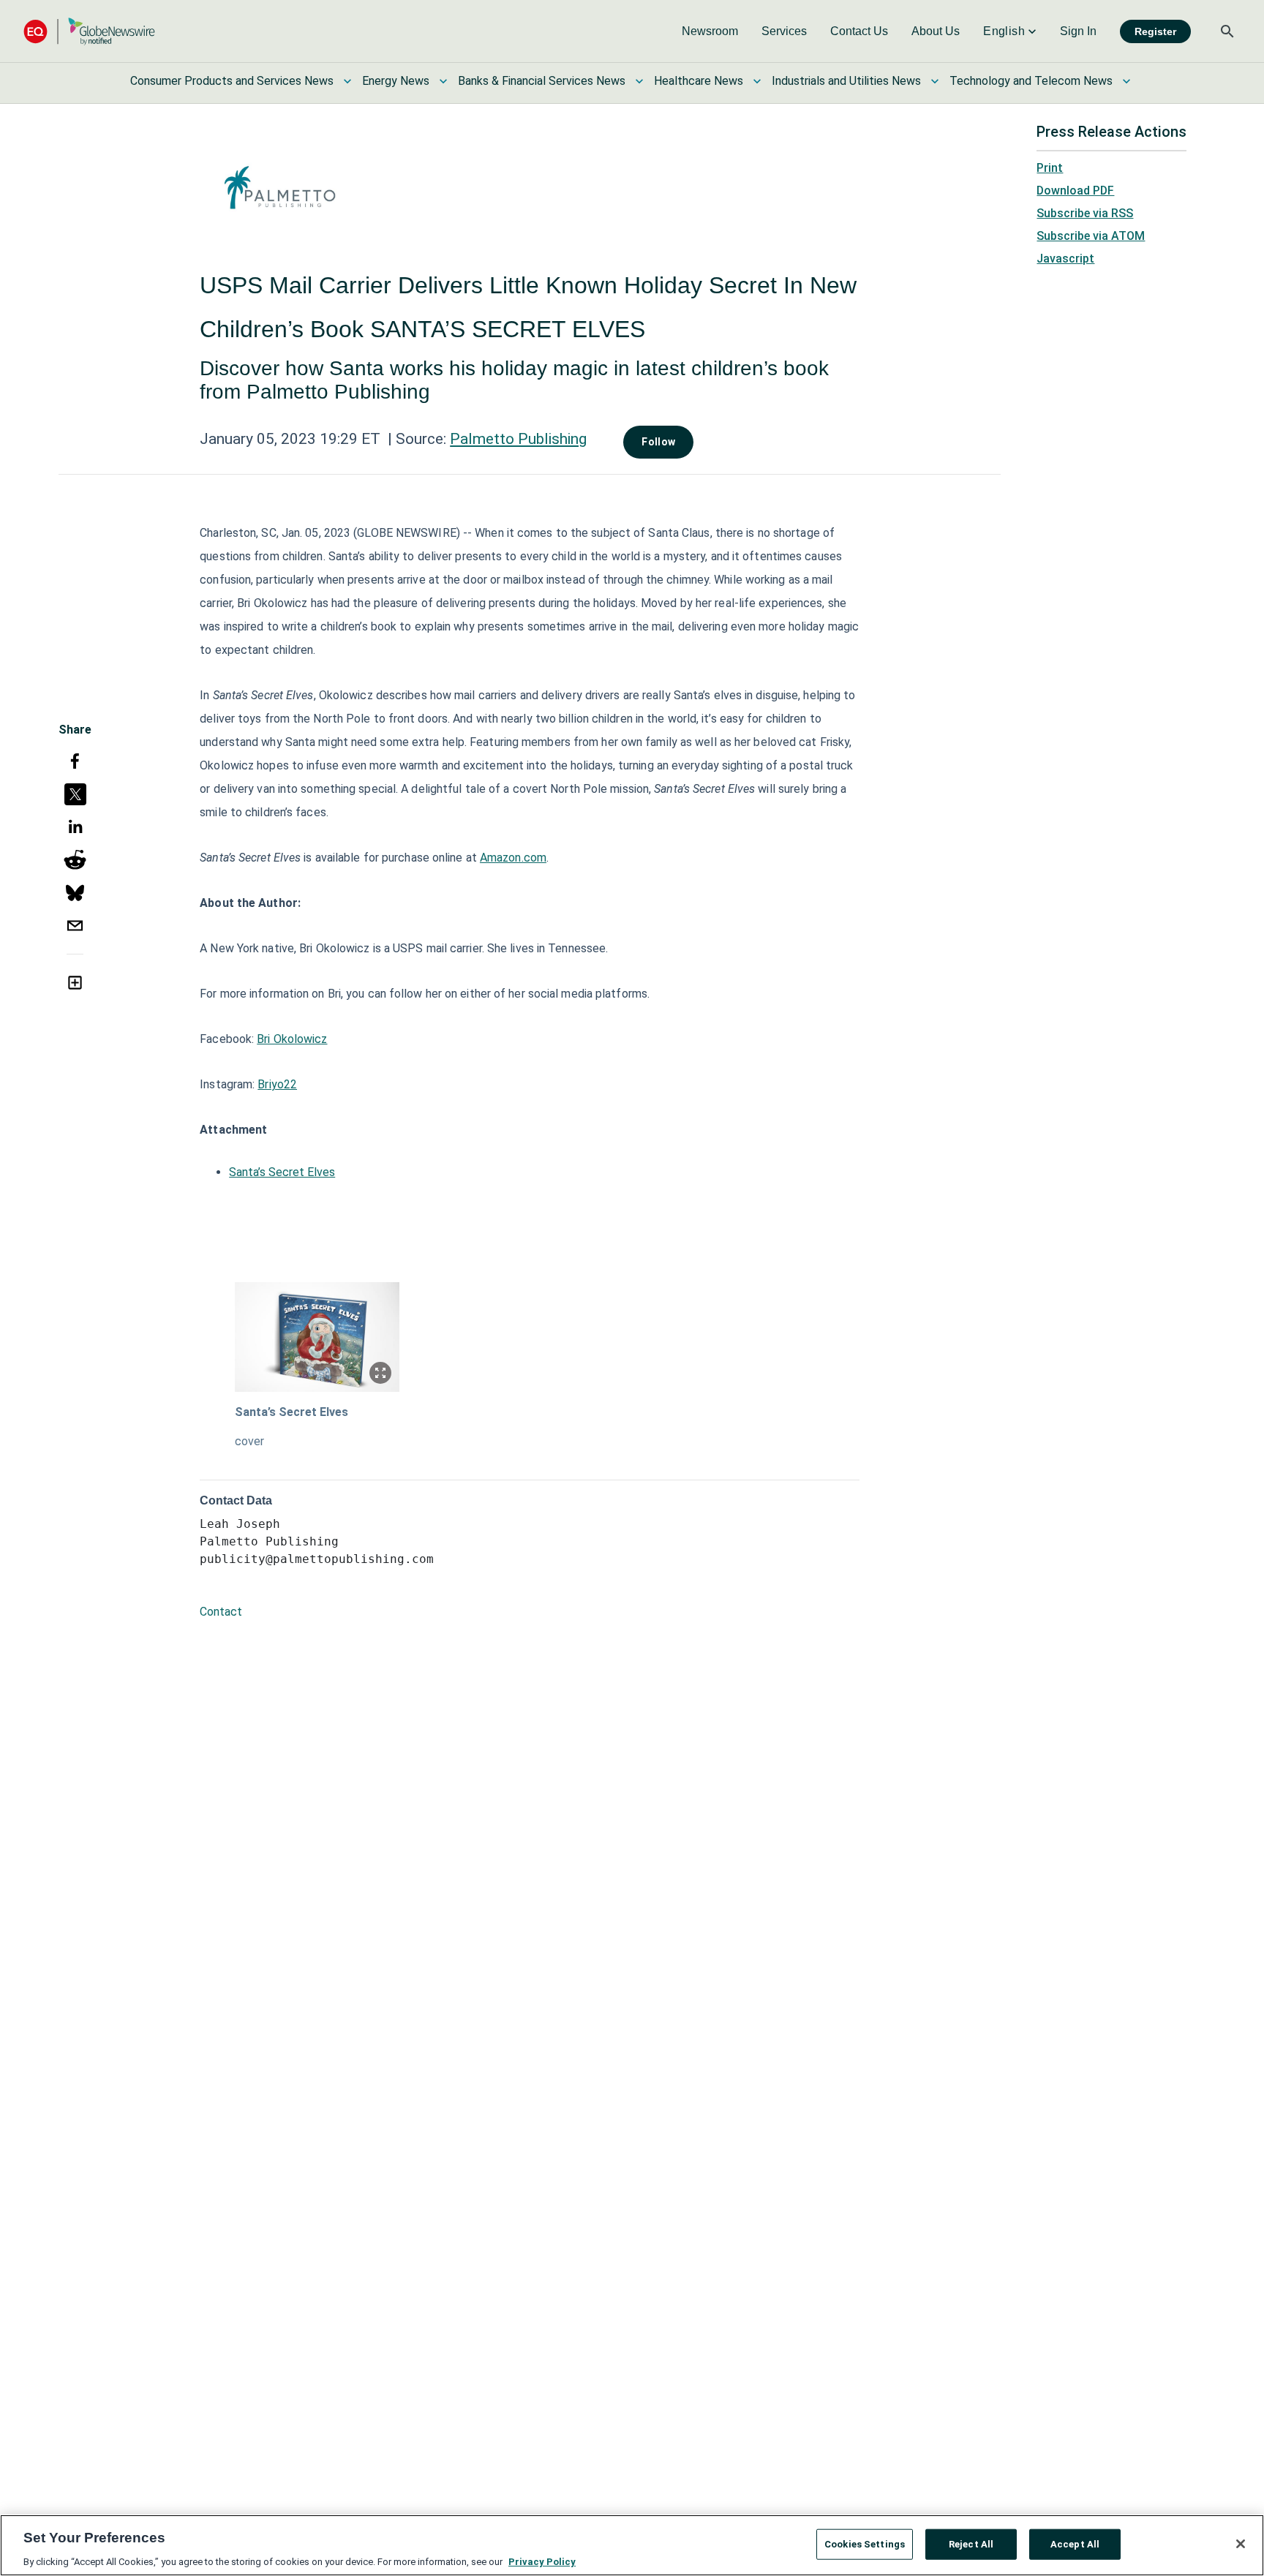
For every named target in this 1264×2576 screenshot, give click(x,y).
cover (249, 1441)
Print (1050, 168)
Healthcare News (699, 81)
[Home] (89, 31)
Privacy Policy (542, 2561)
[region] (632, 2545)
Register (1155, 31)
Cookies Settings (865, 2543)
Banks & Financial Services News (542, 81)
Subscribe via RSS (1085, 213)
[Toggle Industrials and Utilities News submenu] (935, 81)
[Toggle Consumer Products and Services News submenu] (347, 81)
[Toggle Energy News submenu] (443, 81)
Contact (221, 1612)
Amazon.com (513, 858)
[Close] (1241, 2544)
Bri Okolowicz (292, 1039)
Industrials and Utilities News (846, 81)
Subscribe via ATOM (1091, 236)
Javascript (1065, 259)
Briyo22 (277, 1084)
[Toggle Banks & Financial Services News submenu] (639, 81)
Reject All (971, 2543)
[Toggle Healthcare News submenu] (757, 81)
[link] (710, 31)
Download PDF (1075, 191)
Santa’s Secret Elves (282, 1172)
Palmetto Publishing (518, 439)
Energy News (396, 81)
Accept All (1075, 2543)
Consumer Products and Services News (232, 81)
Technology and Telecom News (1031, 81)
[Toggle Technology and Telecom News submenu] (1126, 81)
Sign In (1078, 31)
